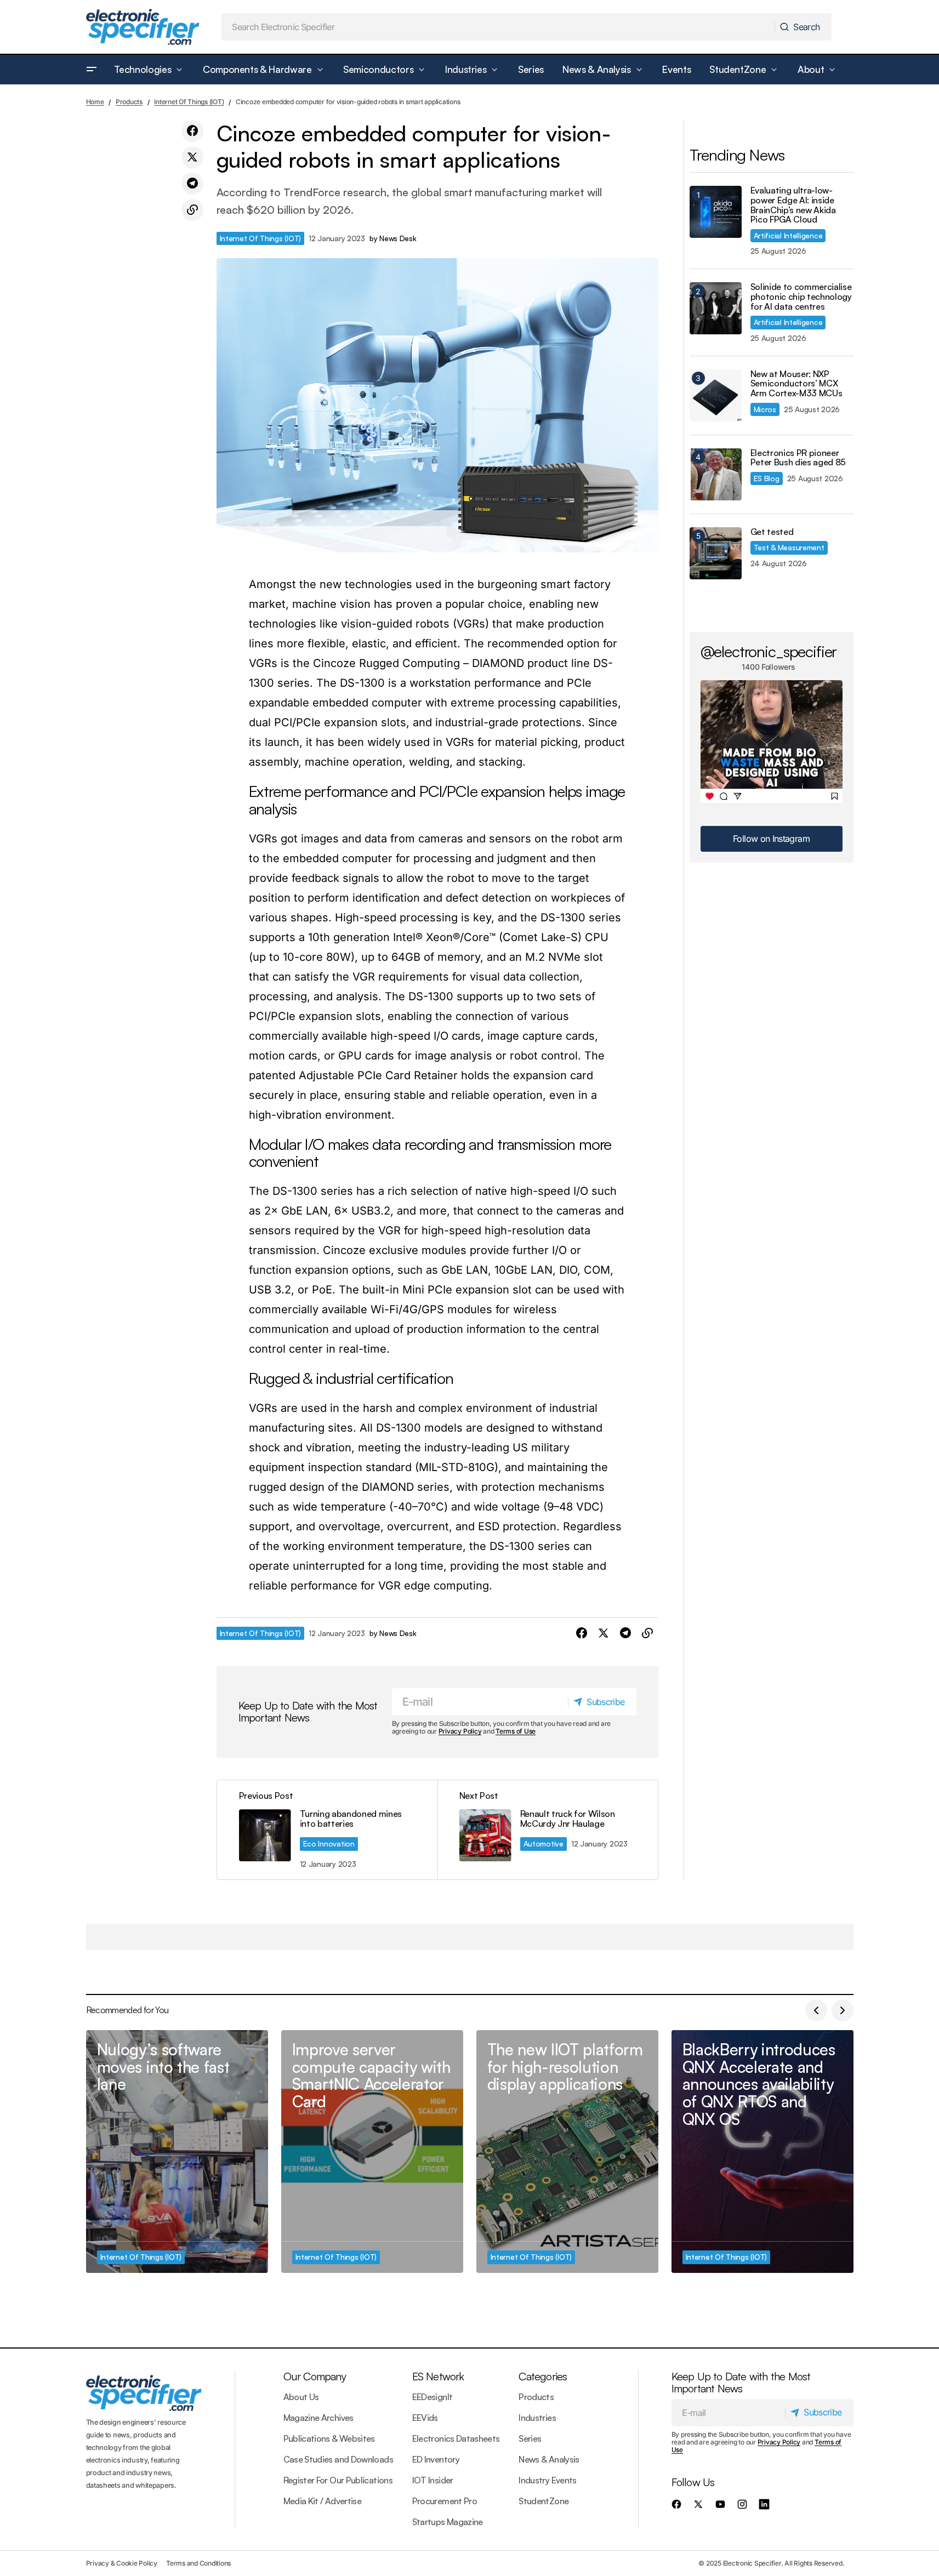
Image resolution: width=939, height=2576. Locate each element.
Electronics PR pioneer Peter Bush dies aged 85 (798, 458)
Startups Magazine (448, 2522)
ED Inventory (436, 2459)
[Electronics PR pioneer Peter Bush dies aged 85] (716, 474)
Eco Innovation (329, 1843)
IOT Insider (433, 2480)
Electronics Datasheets (456, 2438)
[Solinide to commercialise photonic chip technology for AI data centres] (716, 308)
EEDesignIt (432, 2397)
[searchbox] (498, 27)
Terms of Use (516, 1731)
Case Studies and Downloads (338, 2459)
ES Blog (767, 478)
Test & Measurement (789, 547)
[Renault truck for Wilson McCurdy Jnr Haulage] (548, 1830)
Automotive (544, 1843)
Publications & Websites (329, 2438)
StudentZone (544, 2501)
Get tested (772, 532)
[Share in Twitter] (192, 157)
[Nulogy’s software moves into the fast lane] (177, 2152)
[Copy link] (192, 210)
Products (129, 102)
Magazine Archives (318, 2418)
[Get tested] (716, 553)
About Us (301, 2397)
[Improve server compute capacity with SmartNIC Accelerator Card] (372, 2152)
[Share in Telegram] (192, 184)
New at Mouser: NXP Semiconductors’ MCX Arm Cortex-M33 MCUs (796, 384)
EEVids (425, 2418)
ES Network (438, 2376)
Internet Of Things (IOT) (189, 102)
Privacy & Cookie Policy (122, 2563)
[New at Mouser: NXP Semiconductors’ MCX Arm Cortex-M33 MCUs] (716, 395)
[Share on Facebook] (192, 131)
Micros (765, 409)
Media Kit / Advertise (323, 2501)
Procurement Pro (445, 2501)
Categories (543, 2376)
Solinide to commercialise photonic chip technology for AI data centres (801, 297)
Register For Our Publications (338, 2480)
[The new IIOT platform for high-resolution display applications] (567, 2152)
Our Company (315, 2376)
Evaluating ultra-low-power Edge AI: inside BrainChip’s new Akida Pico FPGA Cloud (793, 205)
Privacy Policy (460, 1731)
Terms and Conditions (198, 2563)
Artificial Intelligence (788, 235)
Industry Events (547, 2480)
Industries (537, 2418)
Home (95, 102)
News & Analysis (549, 2459)
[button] (92, 70)
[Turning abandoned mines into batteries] (327, 1830)
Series (530, 2438)
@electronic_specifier (769, 651)
